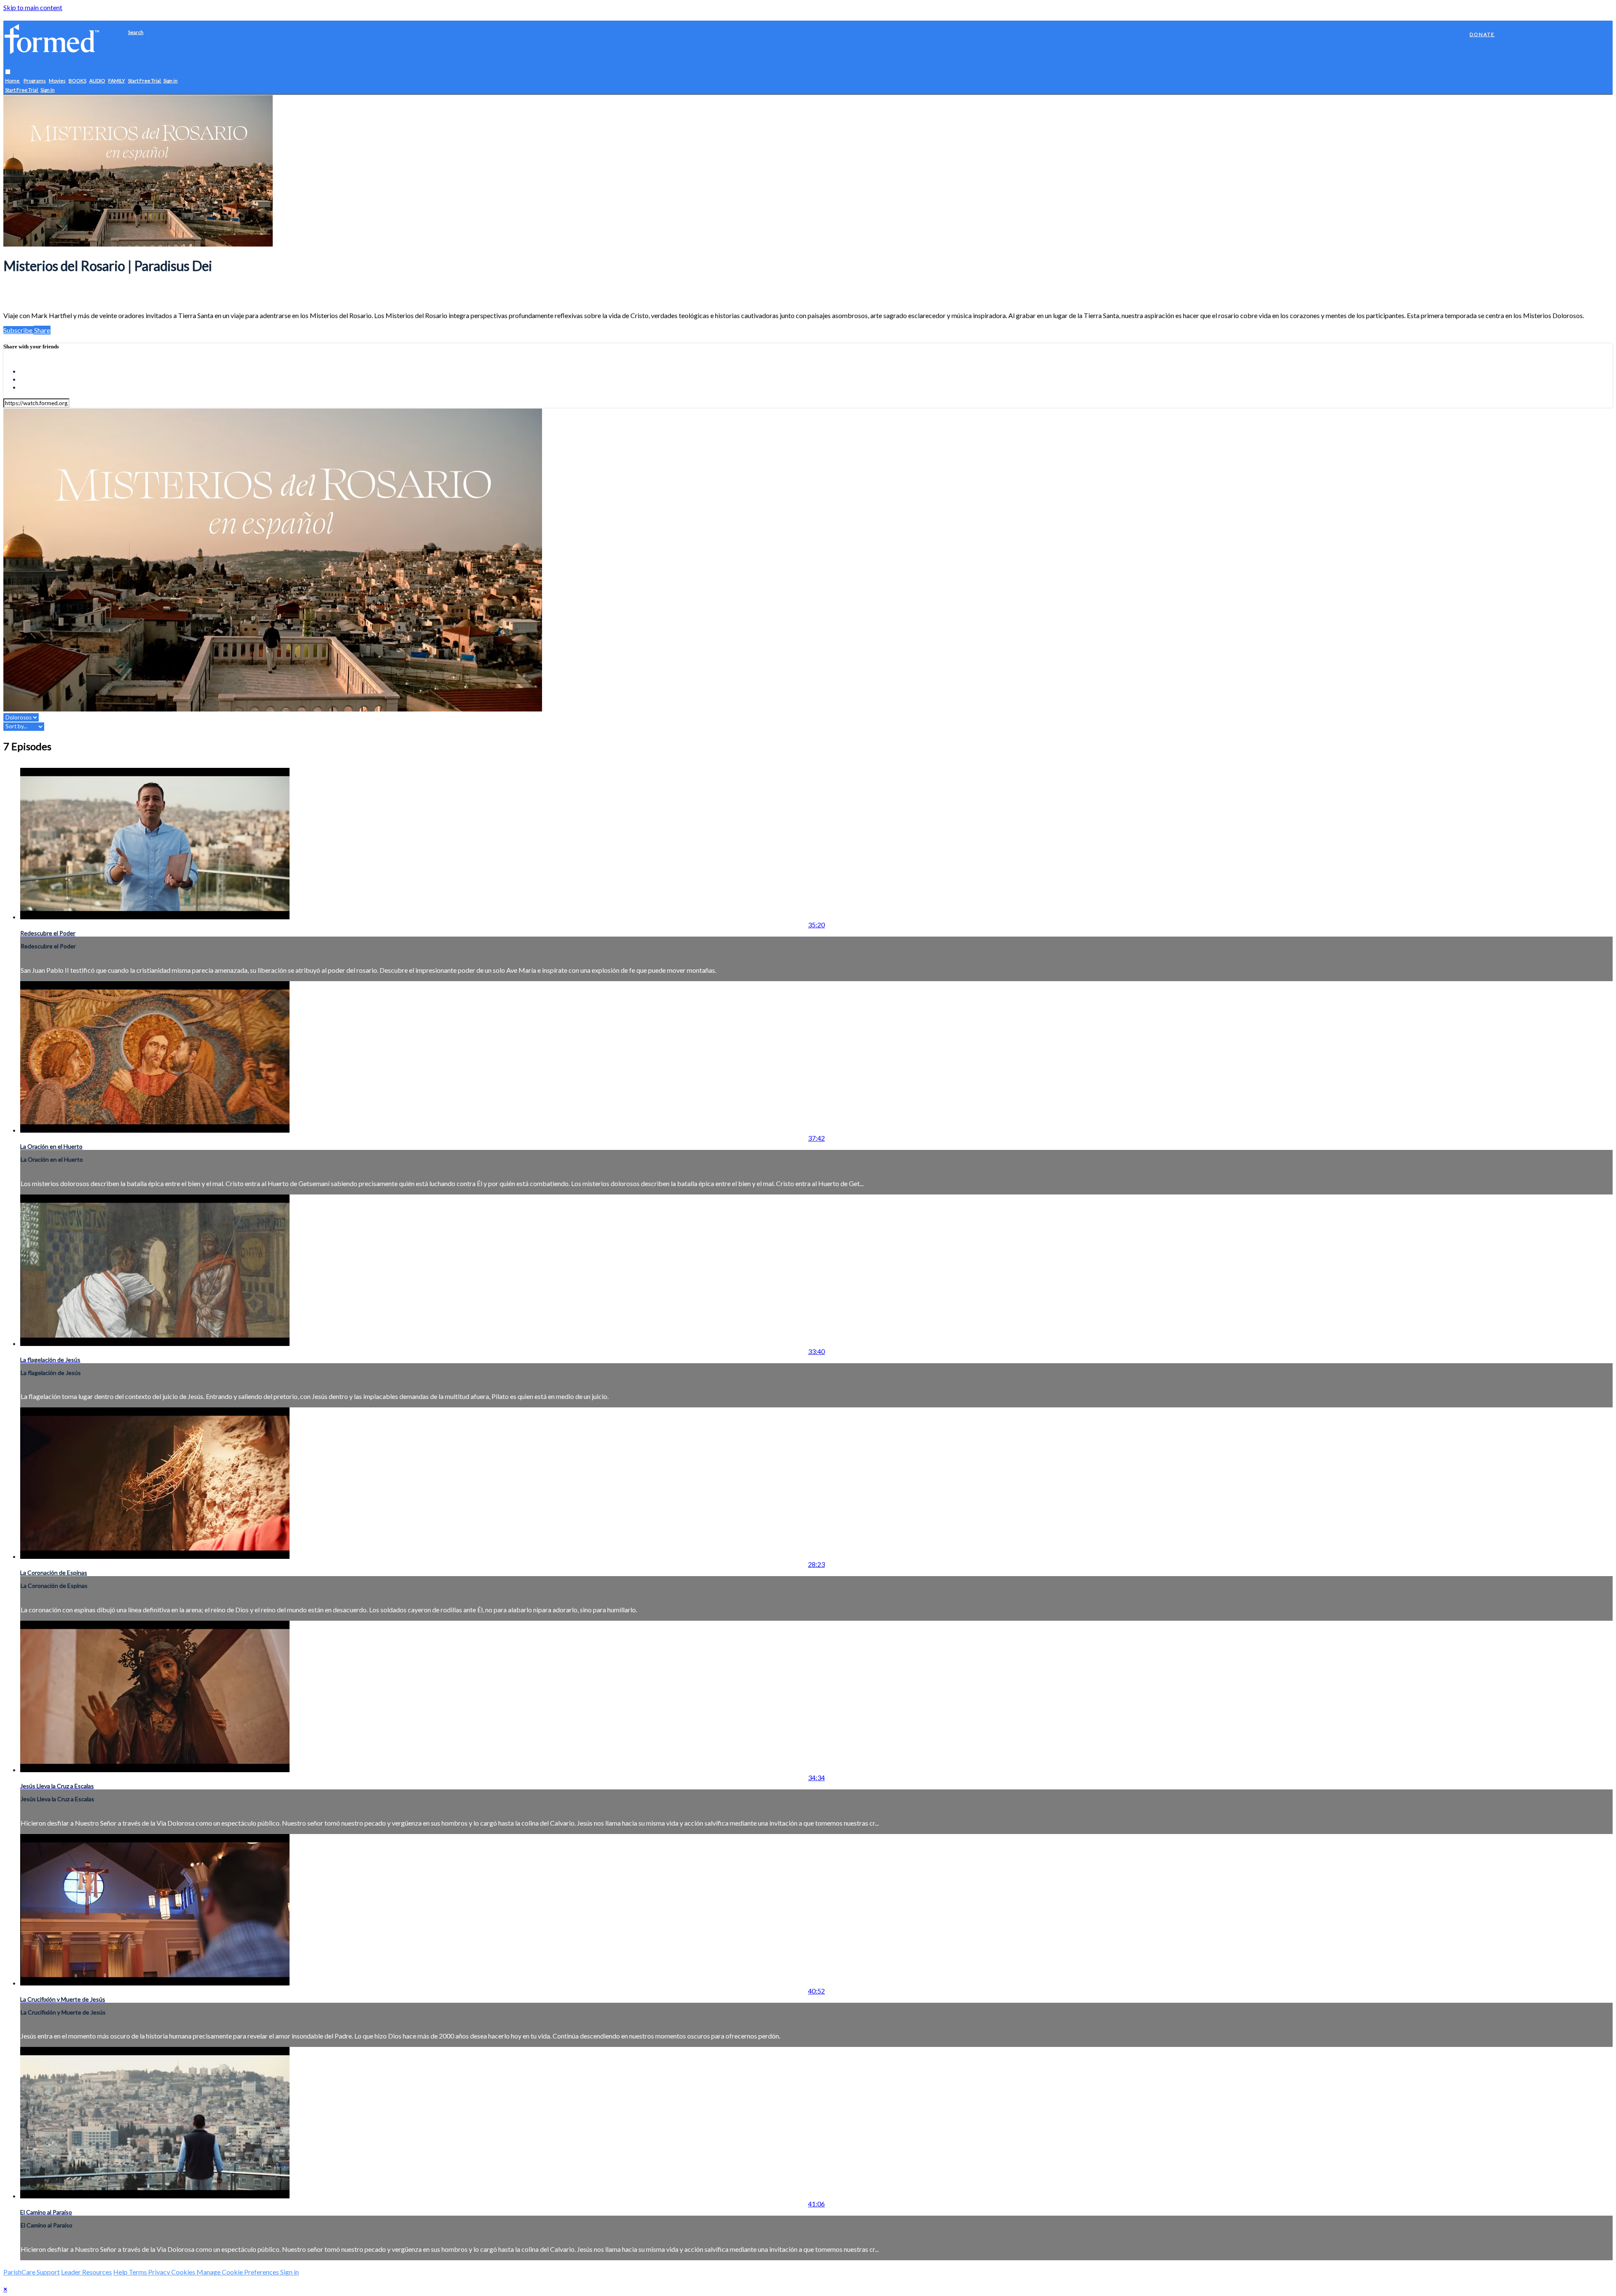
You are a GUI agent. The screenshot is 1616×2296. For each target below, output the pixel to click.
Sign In (48, 90)
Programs (35, 81)
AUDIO (97, 81)
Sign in (170, 81)
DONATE (1482, 34)
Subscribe (19, 330)
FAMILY (117, 81)
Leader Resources (86, 2272)
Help (121, 2272)
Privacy (160, 2272)
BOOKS (77, 81)
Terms (138, 2272)
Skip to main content (33, 7)
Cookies (184, 2272)
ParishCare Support (32, 2272)
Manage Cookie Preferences (238, 2272)
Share (42, 330)
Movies (57, 81)
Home (13, 81)
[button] (8, 72)
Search (136, 32)
